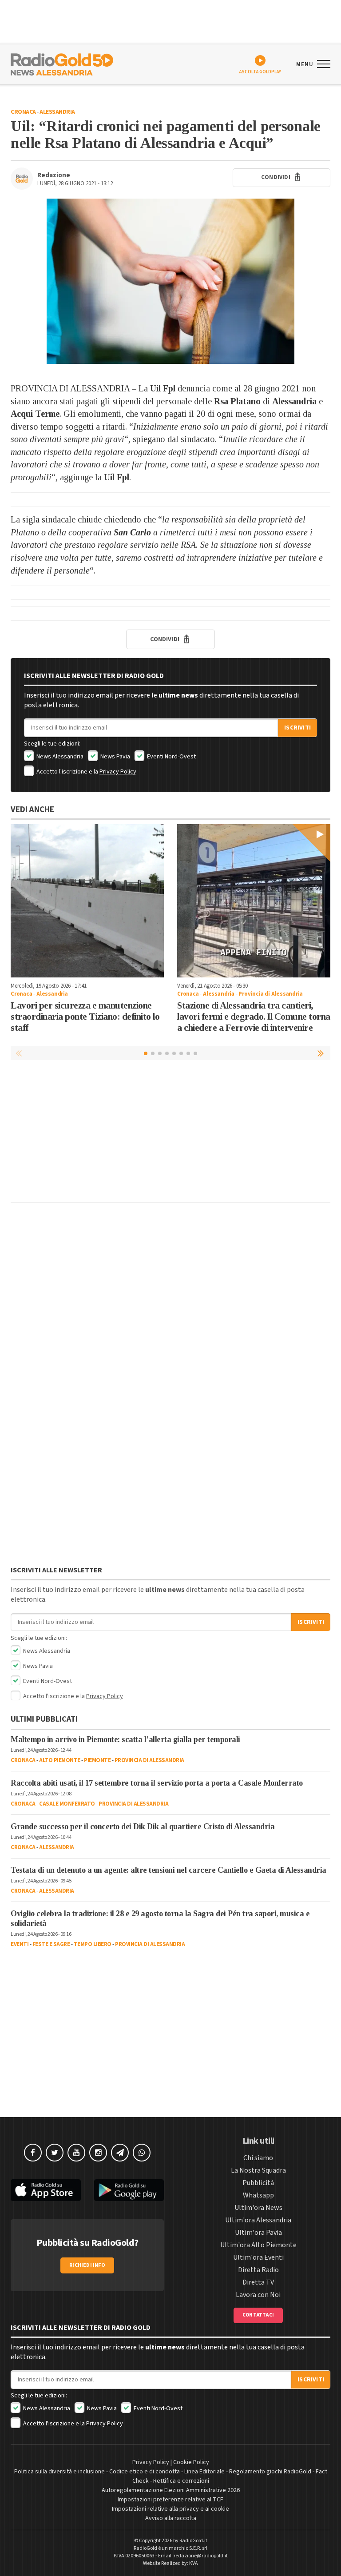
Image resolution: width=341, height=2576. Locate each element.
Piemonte (97, 1760)
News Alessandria (59, 757)
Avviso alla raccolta (171, 2518)
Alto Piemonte (60, 1760)
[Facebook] (33, 2153)
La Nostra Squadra (258, 2170)
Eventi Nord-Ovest (171, 757)
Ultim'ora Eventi (258, 2257)
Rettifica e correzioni (181, 2481)
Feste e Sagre (51, 1944)
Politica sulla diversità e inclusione (59, 2472)
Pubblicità (258, 2183)
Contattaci (258, 2315)
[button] (321, 1053)
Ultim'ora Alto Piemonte (258, 2245)
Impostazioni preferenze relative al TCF (170, 2500)
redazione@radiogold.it (201, 2556)
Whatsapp (258, 2195)
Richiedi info (87, 2265)
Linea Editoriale (204, 2472)
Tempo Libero (93, 1944)
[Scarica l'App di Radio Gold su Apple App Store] (46, 2190)
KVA (194, 2563)
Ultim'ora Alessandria (258, 2220)
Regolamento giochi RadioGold (270, 2472)
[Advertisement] (170, 1133)
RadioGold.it (193, 2541)
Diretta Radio (258, 2270)
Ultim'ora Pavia (258, 2233)
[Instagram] (98, 2153)
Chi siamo (258, 2158)
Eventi (20, 1944)
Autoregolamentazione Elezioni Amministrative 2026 (171, 2490)
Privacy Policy (118, 772)
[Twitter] (55, 2153)
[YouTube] (76, 2153)
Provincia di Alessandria (270, 994)
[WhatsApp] (142, 2153)
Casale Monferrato (67, 1804)
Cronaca (23, 112)
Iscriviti (297, 728)
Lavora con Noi (258, 2295)
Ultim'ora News (258, 2208)
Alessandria (57, 112)
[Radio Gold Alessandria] (62, 64)
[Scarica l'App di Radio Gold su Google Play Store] (129, 2190)
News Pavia (115, 757)
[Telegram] (120, 2153)
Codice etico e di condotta (145, 2472)
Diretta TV (258, 2282)
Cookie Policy (191, 2462)
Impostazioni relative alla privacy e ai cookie (170, 2509)
